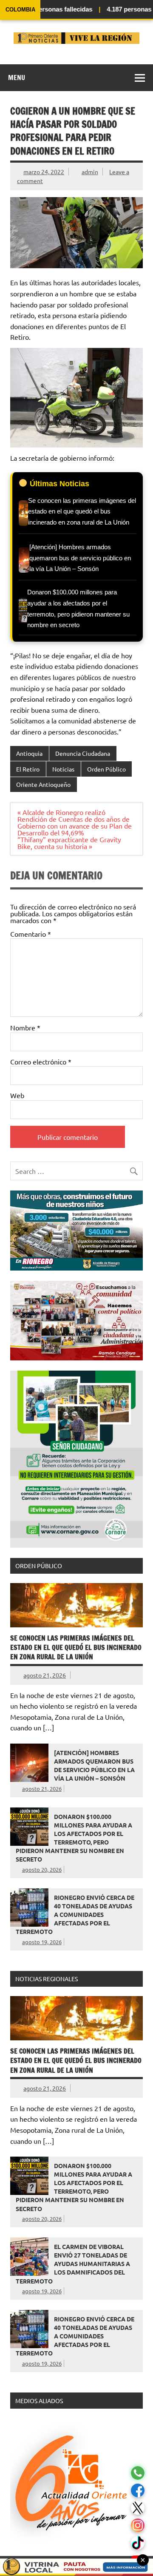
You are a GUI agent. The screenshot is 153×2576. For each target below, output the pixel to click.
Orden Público (106, 769)
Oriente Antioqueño (43, 784)
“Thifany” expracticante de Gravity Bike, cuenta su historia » (69, 843)
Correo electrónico (41, 1061)
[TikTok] (138, 2543)
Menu (17, 77)
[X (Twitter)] (138, 2508)
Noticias (63, 769)
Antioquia (29, 753)
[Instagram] (138, 2526)
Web (17, 1095)
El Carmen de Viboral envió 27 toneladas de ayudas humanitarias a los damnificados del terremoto (73, 2264)
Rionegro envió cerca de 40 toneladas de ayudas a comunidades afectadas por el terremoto (75, 1915)
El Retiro (28, 769)
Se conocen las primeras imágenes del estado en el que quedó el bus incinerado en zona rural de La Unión (76, 1648)
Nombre (25, 1027)
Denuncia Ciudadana (83, 753)
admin (90, 172)
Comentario (31, 934)
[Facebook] (138, 2491)
